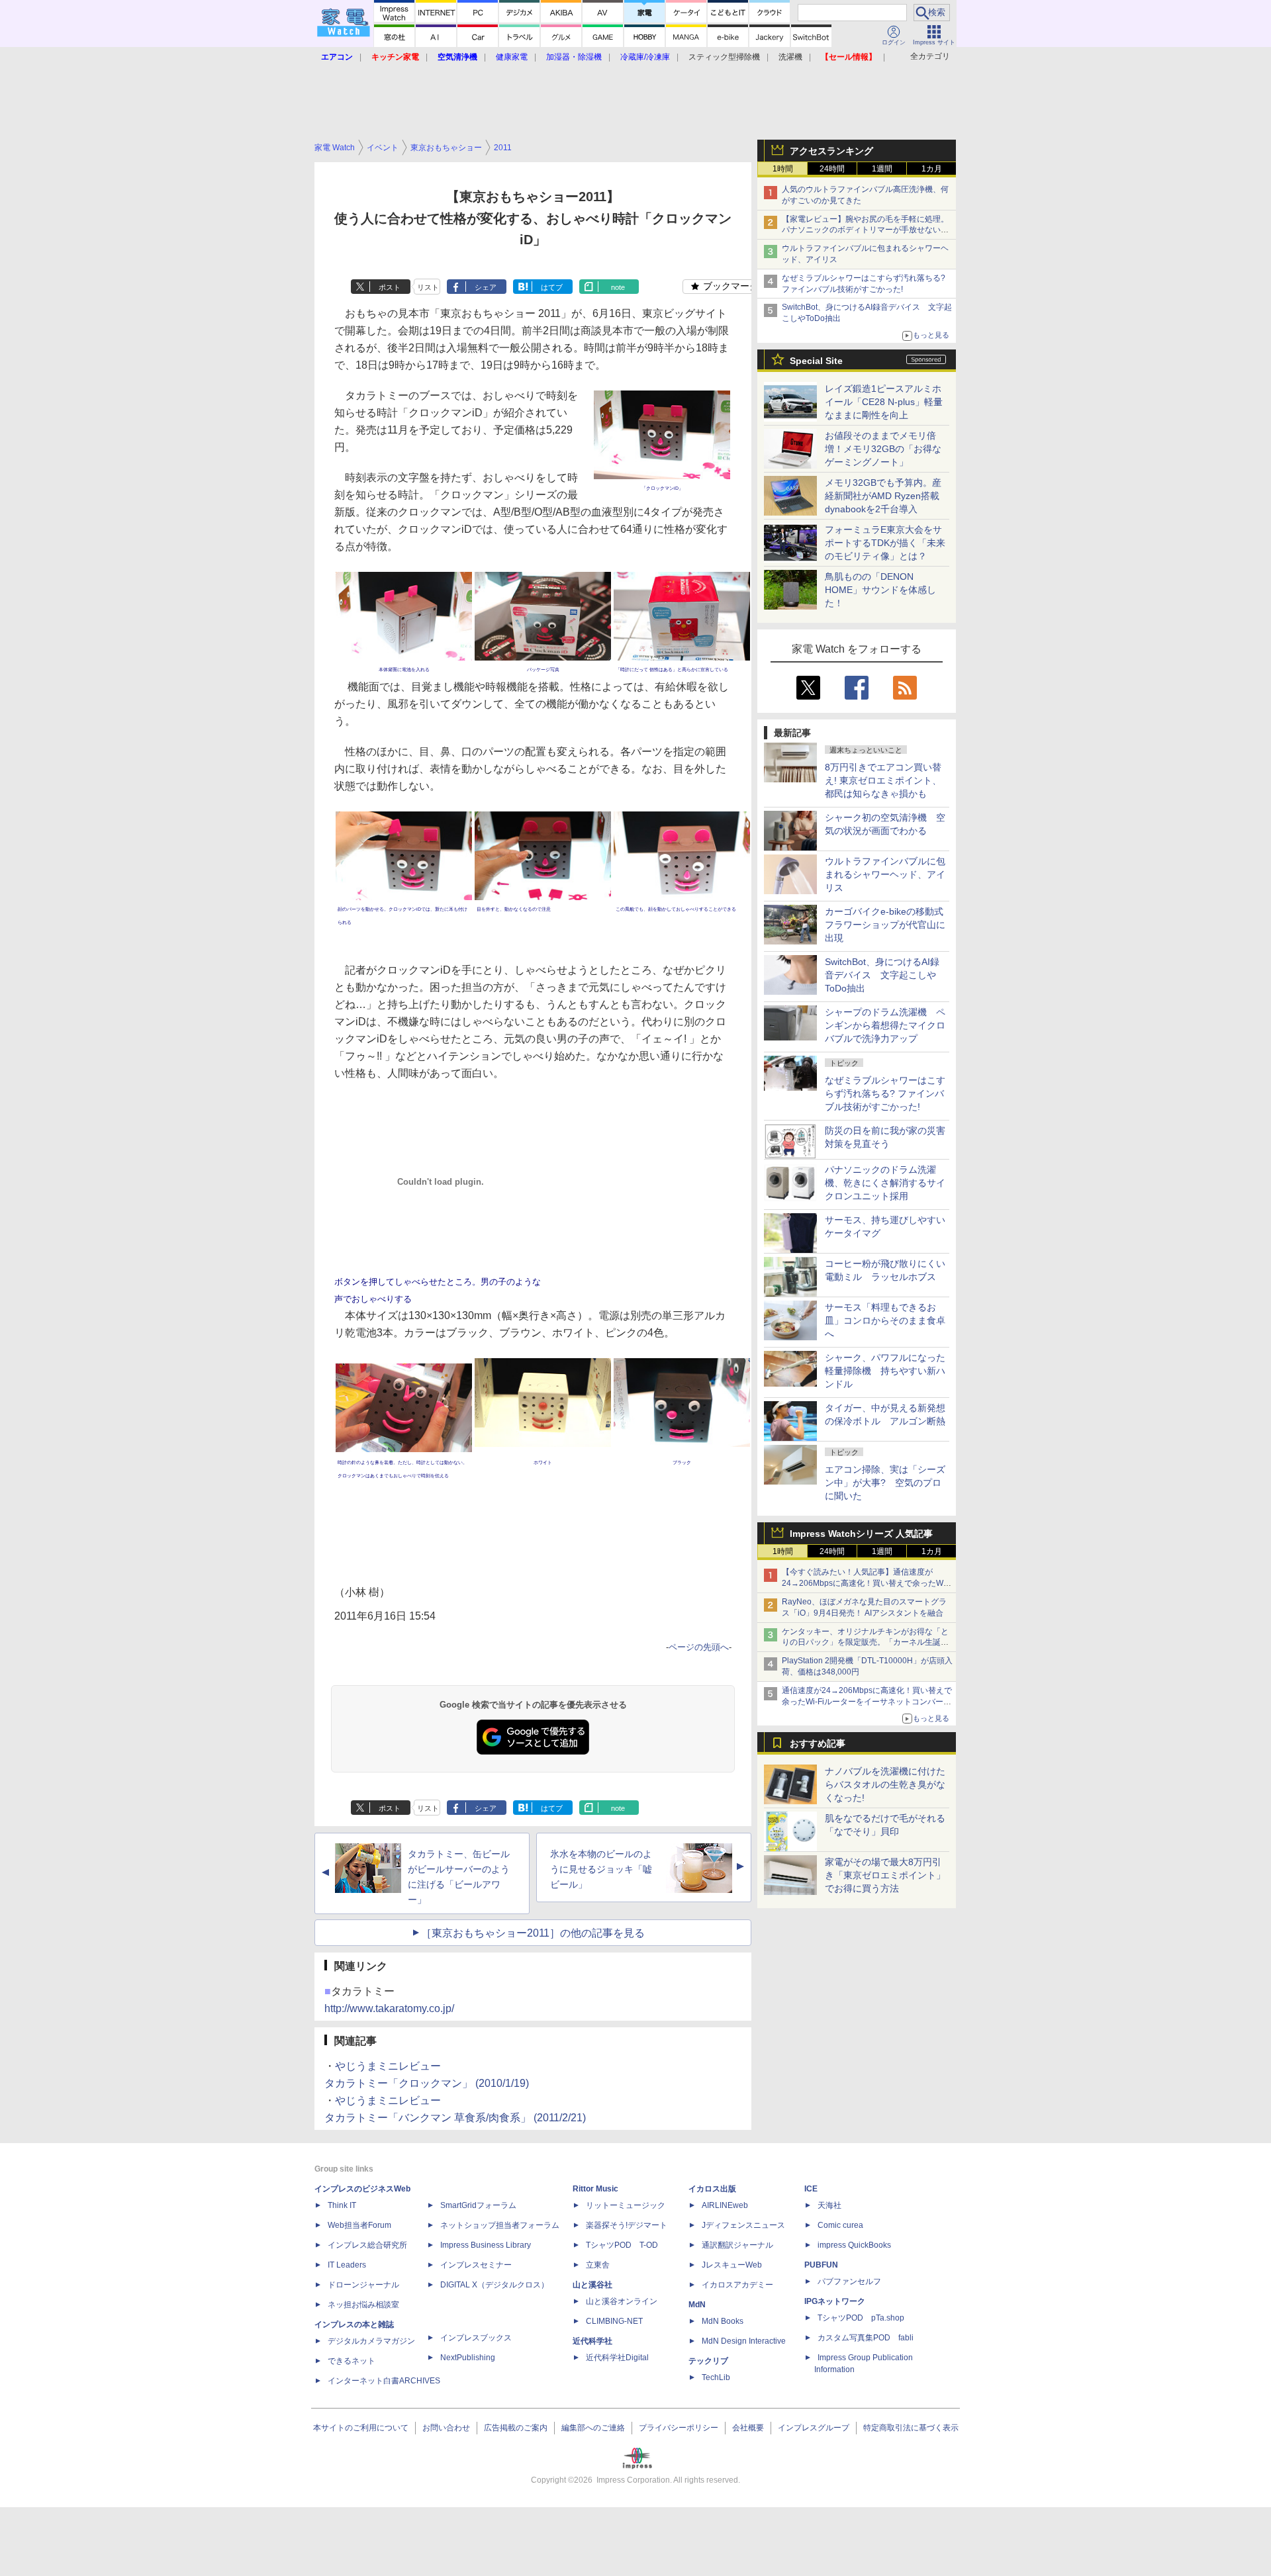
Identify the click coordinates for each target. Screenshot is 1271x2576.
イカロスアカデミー (737, 2285)
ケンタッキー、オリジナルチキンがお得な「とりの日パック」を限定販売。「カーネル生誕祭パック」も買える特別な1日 (865, 1643)
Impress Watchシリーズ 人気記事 (861, 1534)
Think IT (342, 2205)
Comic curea (840, 2225)
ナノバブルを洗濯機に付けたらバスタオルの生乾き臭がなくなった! (885, 1784)
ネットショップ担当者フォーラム (500, 2225)
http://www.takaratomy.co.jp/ (389, 2008)
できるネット (352, 2361)
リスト (428, 287)
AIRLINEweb (725, 2205)
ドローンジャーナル (363, 2285)
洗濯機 (790, 57)
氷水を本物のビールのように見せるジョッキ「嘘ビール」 (601, 1869)
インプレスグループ (814, 2428)
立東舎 (598, 2265)
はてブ (552, 287)
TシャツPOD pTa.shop (861, 2318)
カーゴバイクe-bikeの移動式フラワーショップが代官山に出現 (885, 925)
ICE (811, 2189)
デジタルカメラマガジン (371, 2341)
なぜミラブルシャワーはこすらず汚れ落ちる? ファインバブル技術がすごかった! (885, 1093)
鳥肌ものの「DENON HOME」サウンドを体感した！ (880, 590)
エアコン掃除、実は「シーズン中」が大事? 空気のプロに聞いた (885, 1483)
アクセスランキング (831, 151)
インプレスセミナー (476, 2265)
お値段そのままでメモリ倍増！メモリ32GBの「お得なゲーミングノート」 (883, 449)
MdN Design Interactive (744, 2341)
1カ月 (932, 169)
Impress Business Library (486, 2245)
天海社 (829, 2205)
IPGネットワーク (835, 2301)
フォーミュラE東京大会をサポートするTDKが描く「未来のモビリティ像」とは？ (885, 543)
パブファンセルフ (849, 2281)
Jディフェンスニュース (743, 2225)
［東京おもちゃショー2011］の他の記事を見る (533, 1933)
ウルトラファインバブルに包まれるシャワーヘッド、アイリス (885, 874)
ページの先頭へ (699, 1647)
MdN (697, 2305)
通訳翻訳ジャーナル (737, 2245)
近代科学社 (592, 2341)
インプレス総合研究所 (367, 2245)
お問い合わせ (446, 2428)
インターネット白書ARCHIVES (384, 2381)
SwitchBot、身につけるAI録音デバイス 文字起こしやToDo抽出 (882, 975)
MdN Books (723, 2321)
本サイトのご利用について (361, 2428)
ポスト (390, 287)
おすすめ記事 (818, 1743)
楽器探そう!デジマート (627, 2225)
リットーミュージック (626, 2205)
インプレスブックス (476, 2338)
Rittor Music (595, 2189)
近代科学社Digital (617, 2358)
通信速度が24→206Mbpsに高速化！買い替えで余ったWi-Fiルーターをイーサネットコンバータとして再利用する (867, 1702)
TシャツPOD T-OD (622, 2245)
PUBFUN (821, 2265)
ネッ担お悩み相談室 (363, 2305)
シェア (486, 287)
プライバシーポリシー (679, 2428)
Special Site (816, 361)
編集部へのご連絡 (593, 2428)
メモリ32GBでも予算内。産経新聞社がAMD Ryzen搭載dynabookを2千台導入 (883, 496)
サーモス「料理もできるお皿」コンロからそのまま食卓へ (885, 1320)
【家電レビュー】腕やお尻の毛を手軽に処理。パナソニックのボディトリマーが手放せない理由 (865, 230)
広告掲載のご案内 (516, 2428)
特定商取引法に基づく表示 (911, 2428)
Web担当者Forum (359, 2225)
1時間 (783, 169)
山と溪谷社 (592, 2285)
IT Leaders (347, 2265)
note (618, 287)
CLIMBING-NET (614, 2321)
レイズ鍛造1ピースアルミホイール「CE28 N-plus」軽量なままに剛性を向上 (884, 402)
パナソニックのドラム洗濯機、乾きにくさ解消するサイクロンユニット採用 (885, 1183)
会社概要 (748, 2428)
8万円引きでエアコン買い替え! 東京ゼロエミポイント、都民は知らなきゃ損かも (883, 780)
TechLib (716, 2377)
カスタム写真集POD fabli (866, 2338)
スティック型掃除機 (724, 57)
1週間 (882, 169)
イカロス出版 (712, 2189)
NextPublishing (468, 2358)
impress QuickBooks (854, 2245)
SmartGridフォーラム (478, 2205)
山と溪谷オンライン (622, 2301)
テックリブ (708, 2361)
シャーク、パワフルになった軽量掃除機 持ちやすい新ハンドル (885, 1371)
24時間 (832, 169)
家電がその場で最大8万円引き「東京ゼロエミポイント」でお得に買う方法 (885, 1875)
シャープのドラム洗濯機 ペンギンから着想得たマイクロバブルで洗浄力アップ (885, 1025)
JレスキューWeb (732, 2265)
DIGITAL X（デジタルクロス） (494, 2285)
